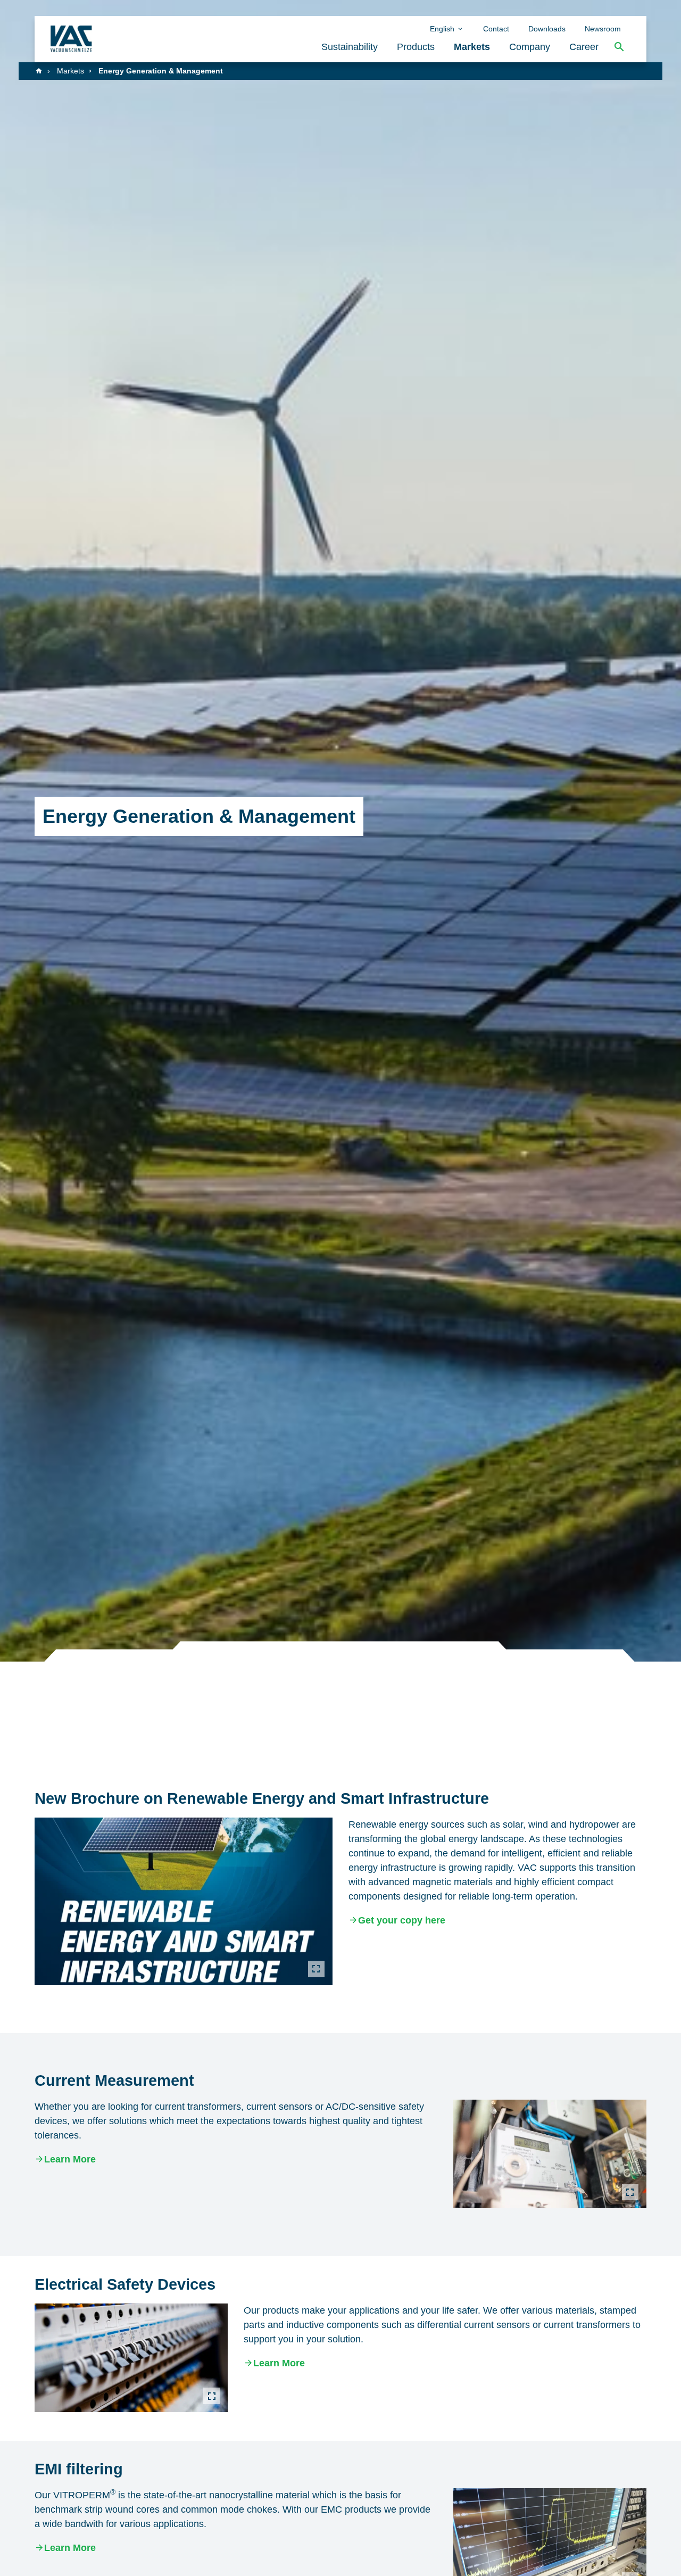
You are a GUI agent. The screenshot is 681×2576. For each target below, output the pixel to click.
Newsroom (603, 29)
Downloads (547, 29)
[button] (619, 47)
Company (530, 47)
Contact (496, 29)
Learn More (70, 2159)
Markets (472, 47)
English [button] (443, 29)
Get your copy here (402, 1920)
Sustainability (350, 47)
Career (584, 47)
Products (416, 47)
